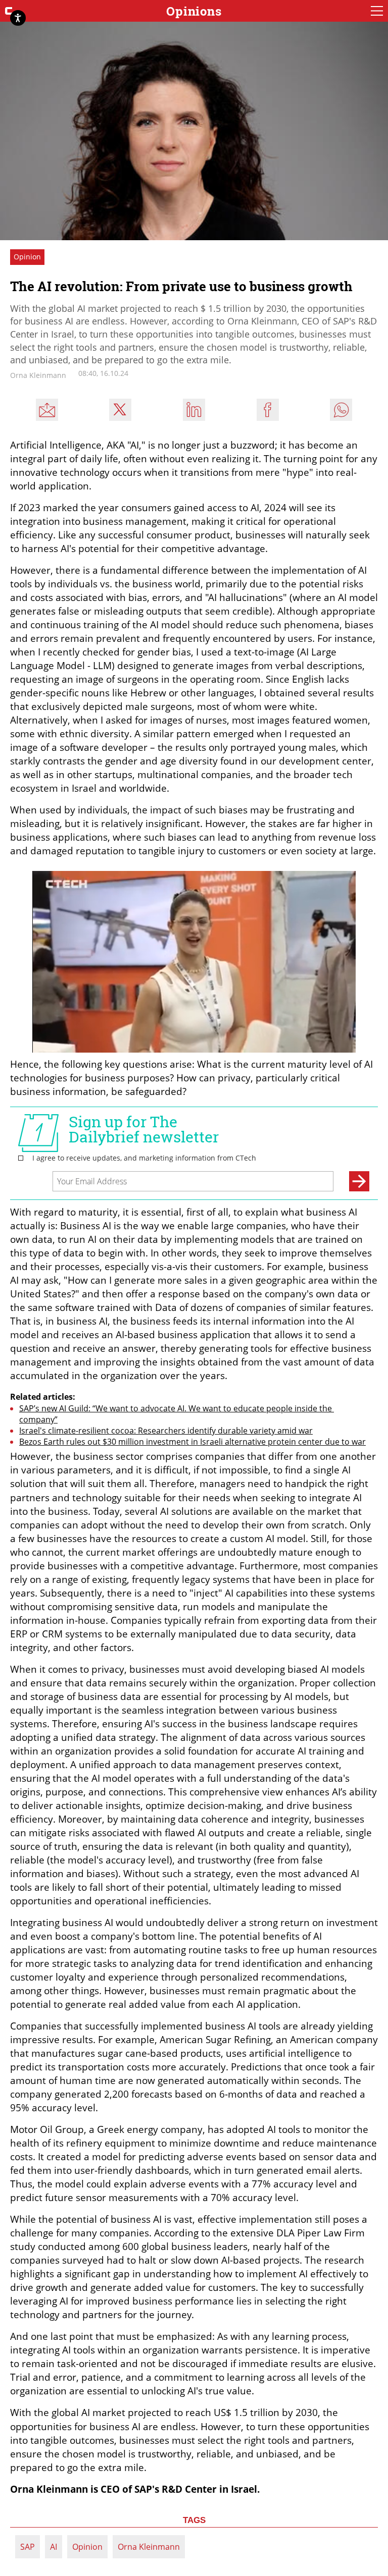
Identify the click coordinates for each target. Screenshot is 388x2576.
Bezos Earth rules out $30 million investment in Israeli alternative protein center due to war (192, 1442)
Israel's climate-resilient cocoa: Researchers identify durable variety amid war (166, 1431)
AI (54, 2547)
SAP (28, 2547)
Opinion (87, 2547)
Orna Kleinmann (149, 2547)
